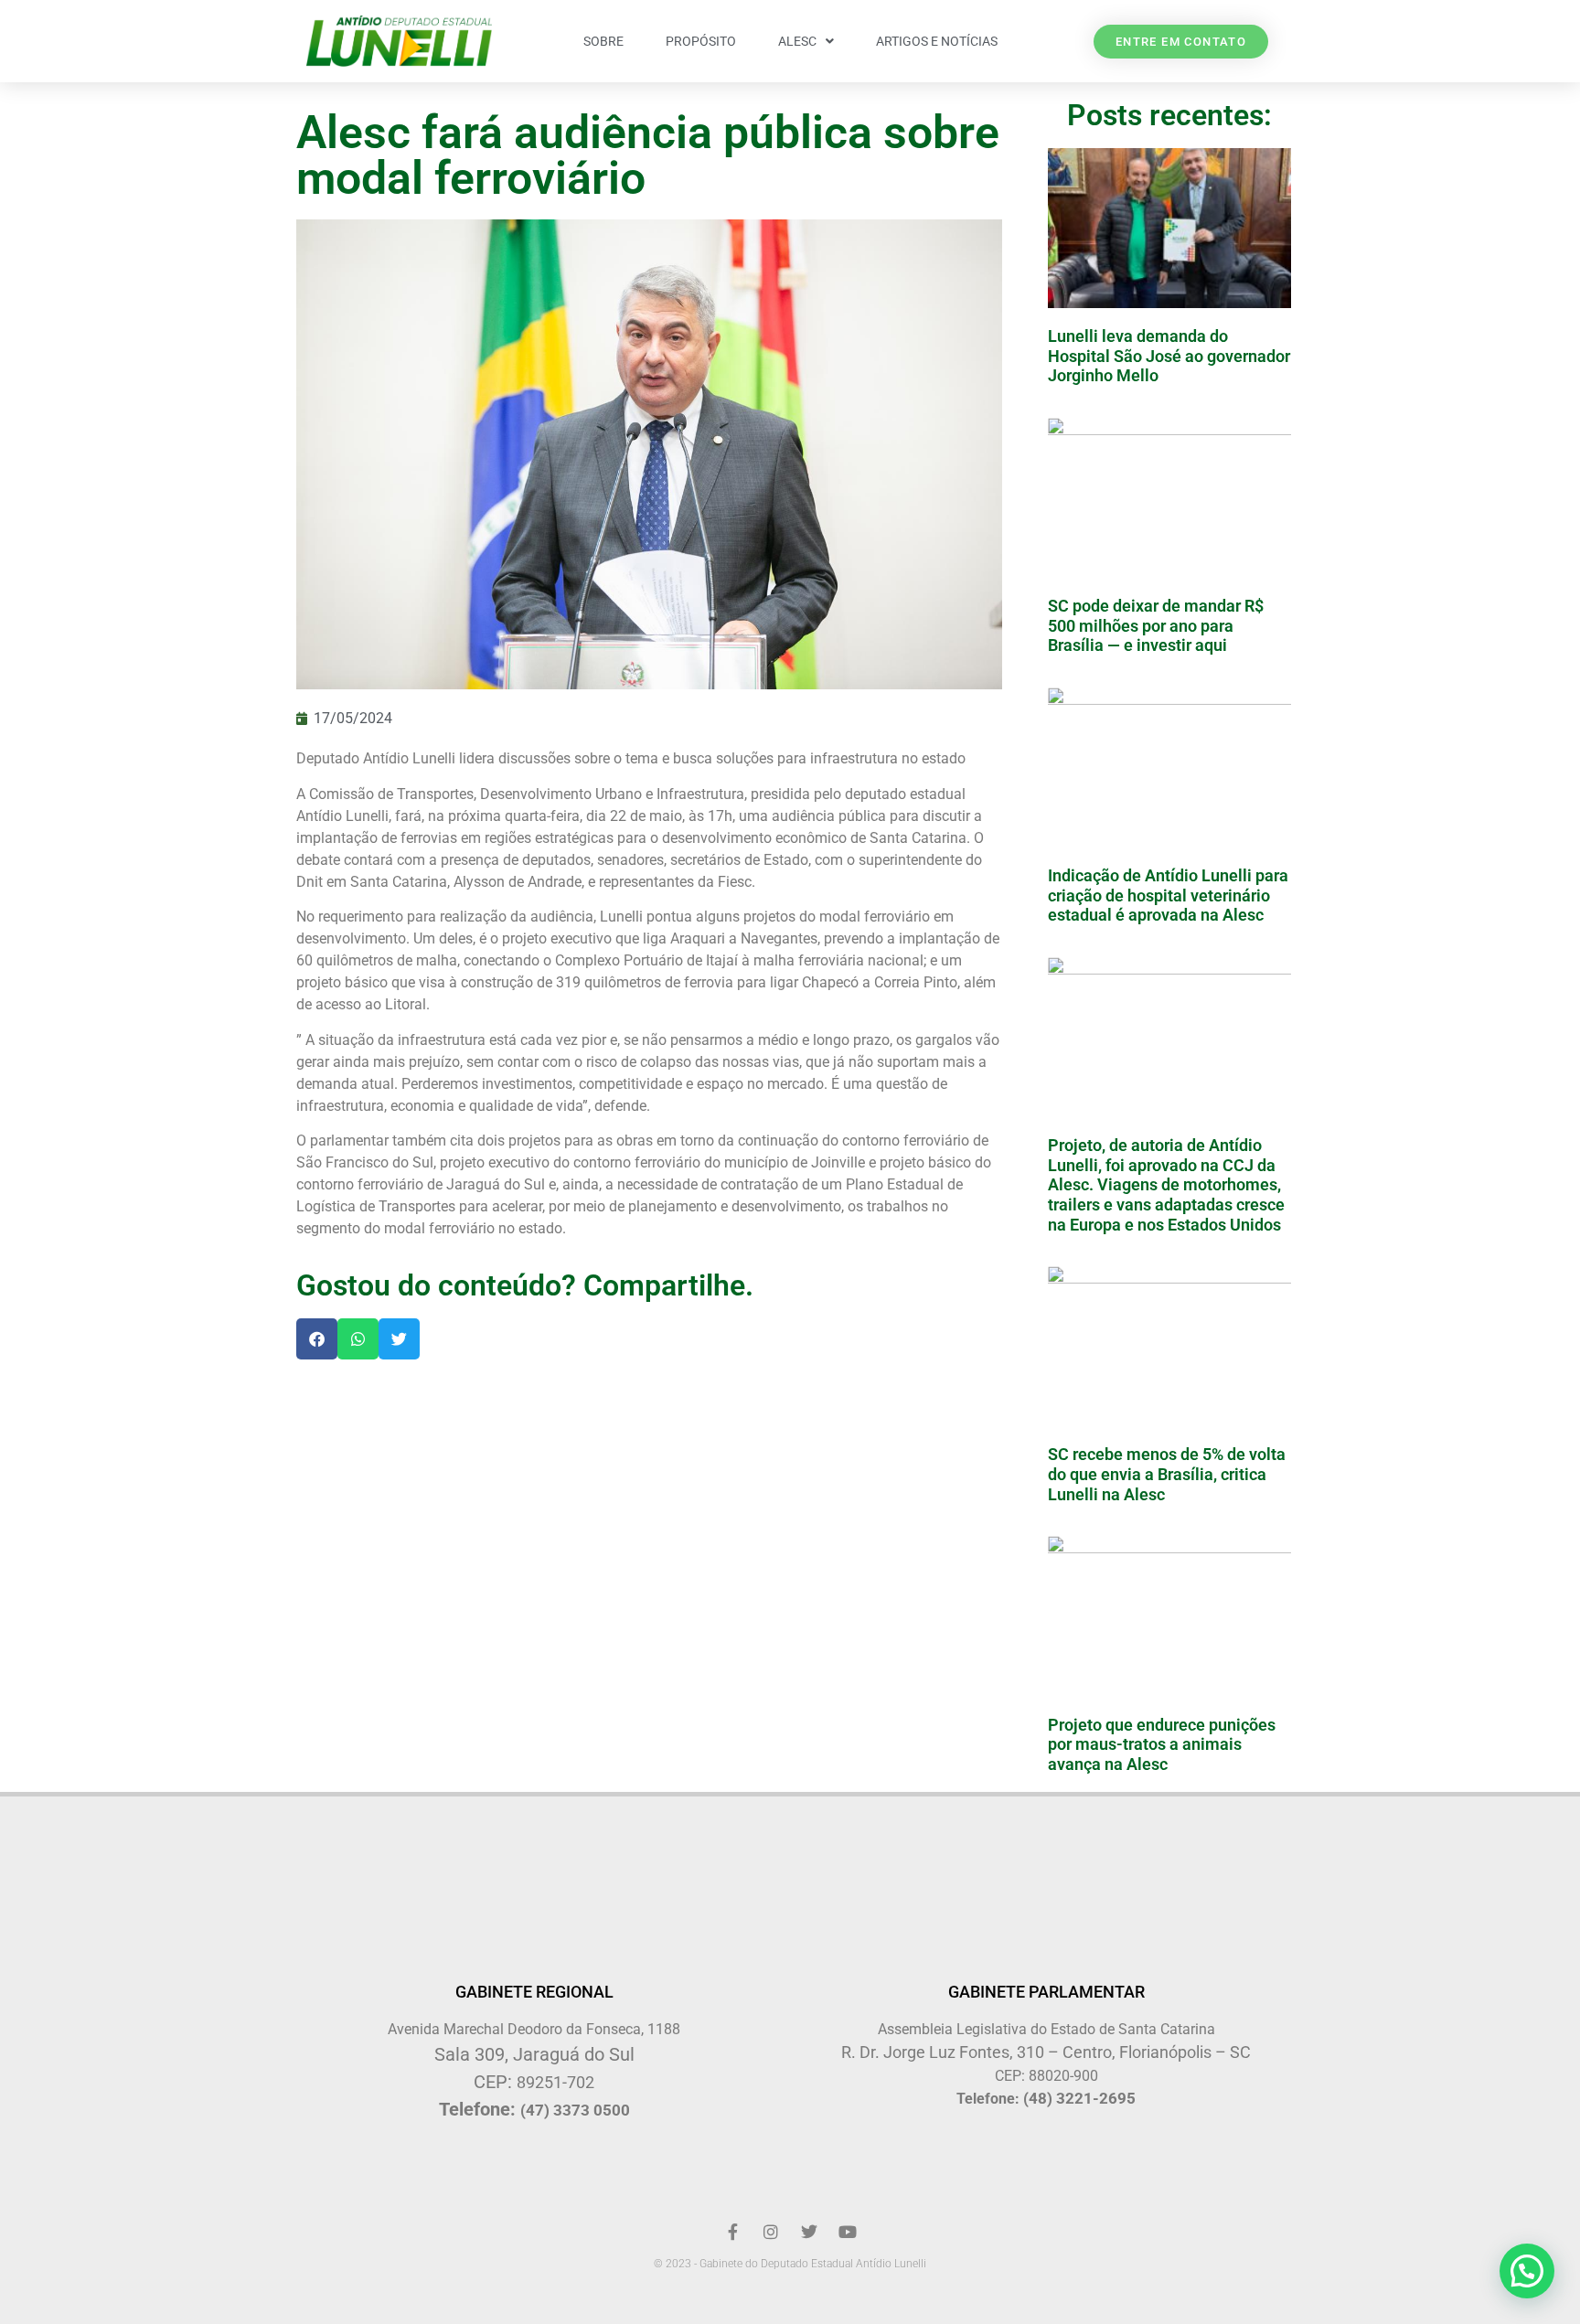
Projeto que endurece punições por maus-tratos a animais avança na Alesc (1162, 1744)
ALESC (797, 41)
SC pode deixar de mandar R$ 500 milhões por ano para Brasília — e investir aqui (1156, 625)
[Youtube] (848, 2232)
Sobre (603, 41)
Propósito (701, 41)
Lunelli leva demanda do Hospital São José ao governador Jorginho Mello (1169, 356)
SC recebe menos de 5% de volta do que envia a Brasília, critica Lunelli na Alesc (1167, 1474)
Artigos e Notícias (937, 41)
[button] (317, 1339)
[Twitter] (809, 2232)
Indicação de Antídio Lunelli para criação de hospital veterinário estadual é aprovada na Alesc (1168, 895)
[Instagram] (771, 2232)
